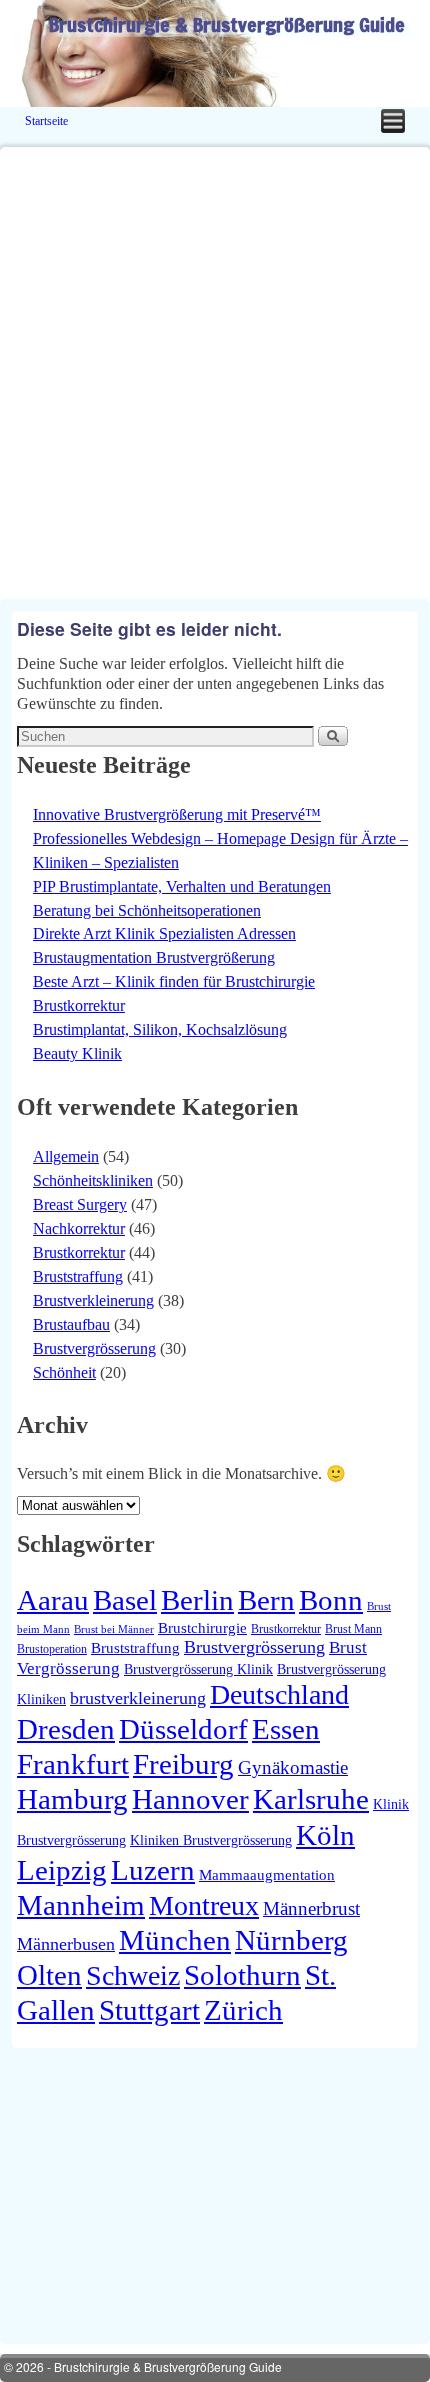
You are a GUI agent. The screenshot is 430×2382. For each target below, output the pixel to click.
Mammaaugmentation (267, 1874)
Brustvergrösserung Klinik (198, 1669)
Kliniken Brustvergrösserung (211, 1840)
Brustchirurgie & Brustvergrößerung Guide (227, 24)
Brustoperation (52, 1649)
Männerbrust (311, 1908)
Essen (286, 1729)
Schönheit (64, 1372)
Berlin (197, 1600)
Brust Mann (353, 1629)
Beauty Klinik (77, 1053)
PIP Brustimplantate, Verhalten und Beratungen (182, 886)
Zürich (243, 2010)
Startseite (46, 121)
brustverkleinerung (138, 1698)
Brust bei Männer (114, 1629)
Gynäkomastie (293, 1767)
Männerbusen (66, 1944)
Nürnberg (291, 1940)
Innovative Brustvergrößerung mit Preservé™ (177, 814)
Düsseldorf (183, 1729)
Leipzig (62, 1870)
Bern (266, 1600)
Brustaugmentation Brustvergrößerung (154, 957)
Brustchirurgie (202, 1627)
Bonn (331, 1600)
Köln (325, 1835)
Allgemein (66, 1156)
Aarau (53, 1600)
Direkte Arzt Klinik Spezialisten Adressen (164, 933)
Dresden (66, 1729)
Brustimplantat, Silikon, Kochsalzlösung (160, 1029)
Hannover (190, 1799)
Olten (49, 1975)
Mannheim (81, 1905)
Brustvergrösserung (94, 1348)
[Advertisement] (215, 362)
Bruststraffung (78, 1276)
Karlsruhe (311, 1799)
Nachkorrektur (79, 1228)
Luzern (153, 1870)
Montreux (204, 1905)
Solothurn (242, 1975)
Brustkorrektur (79, 1005)
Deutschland (279, 1694)
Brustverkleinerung (93, 1300)
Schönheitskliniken (93, 1180)
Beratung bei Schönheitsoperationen (147, 910)
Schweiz (133, 1975)
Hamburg (72, 1799)
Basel (125, 1600)
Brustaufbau (71, 1324)
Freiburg (183, 1764)
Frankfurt (73, 1764)
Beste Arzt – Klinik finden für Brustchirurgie (174, 981)
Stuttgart (149, 2010)
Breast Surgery (80, 1204)
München (175, 1940)
